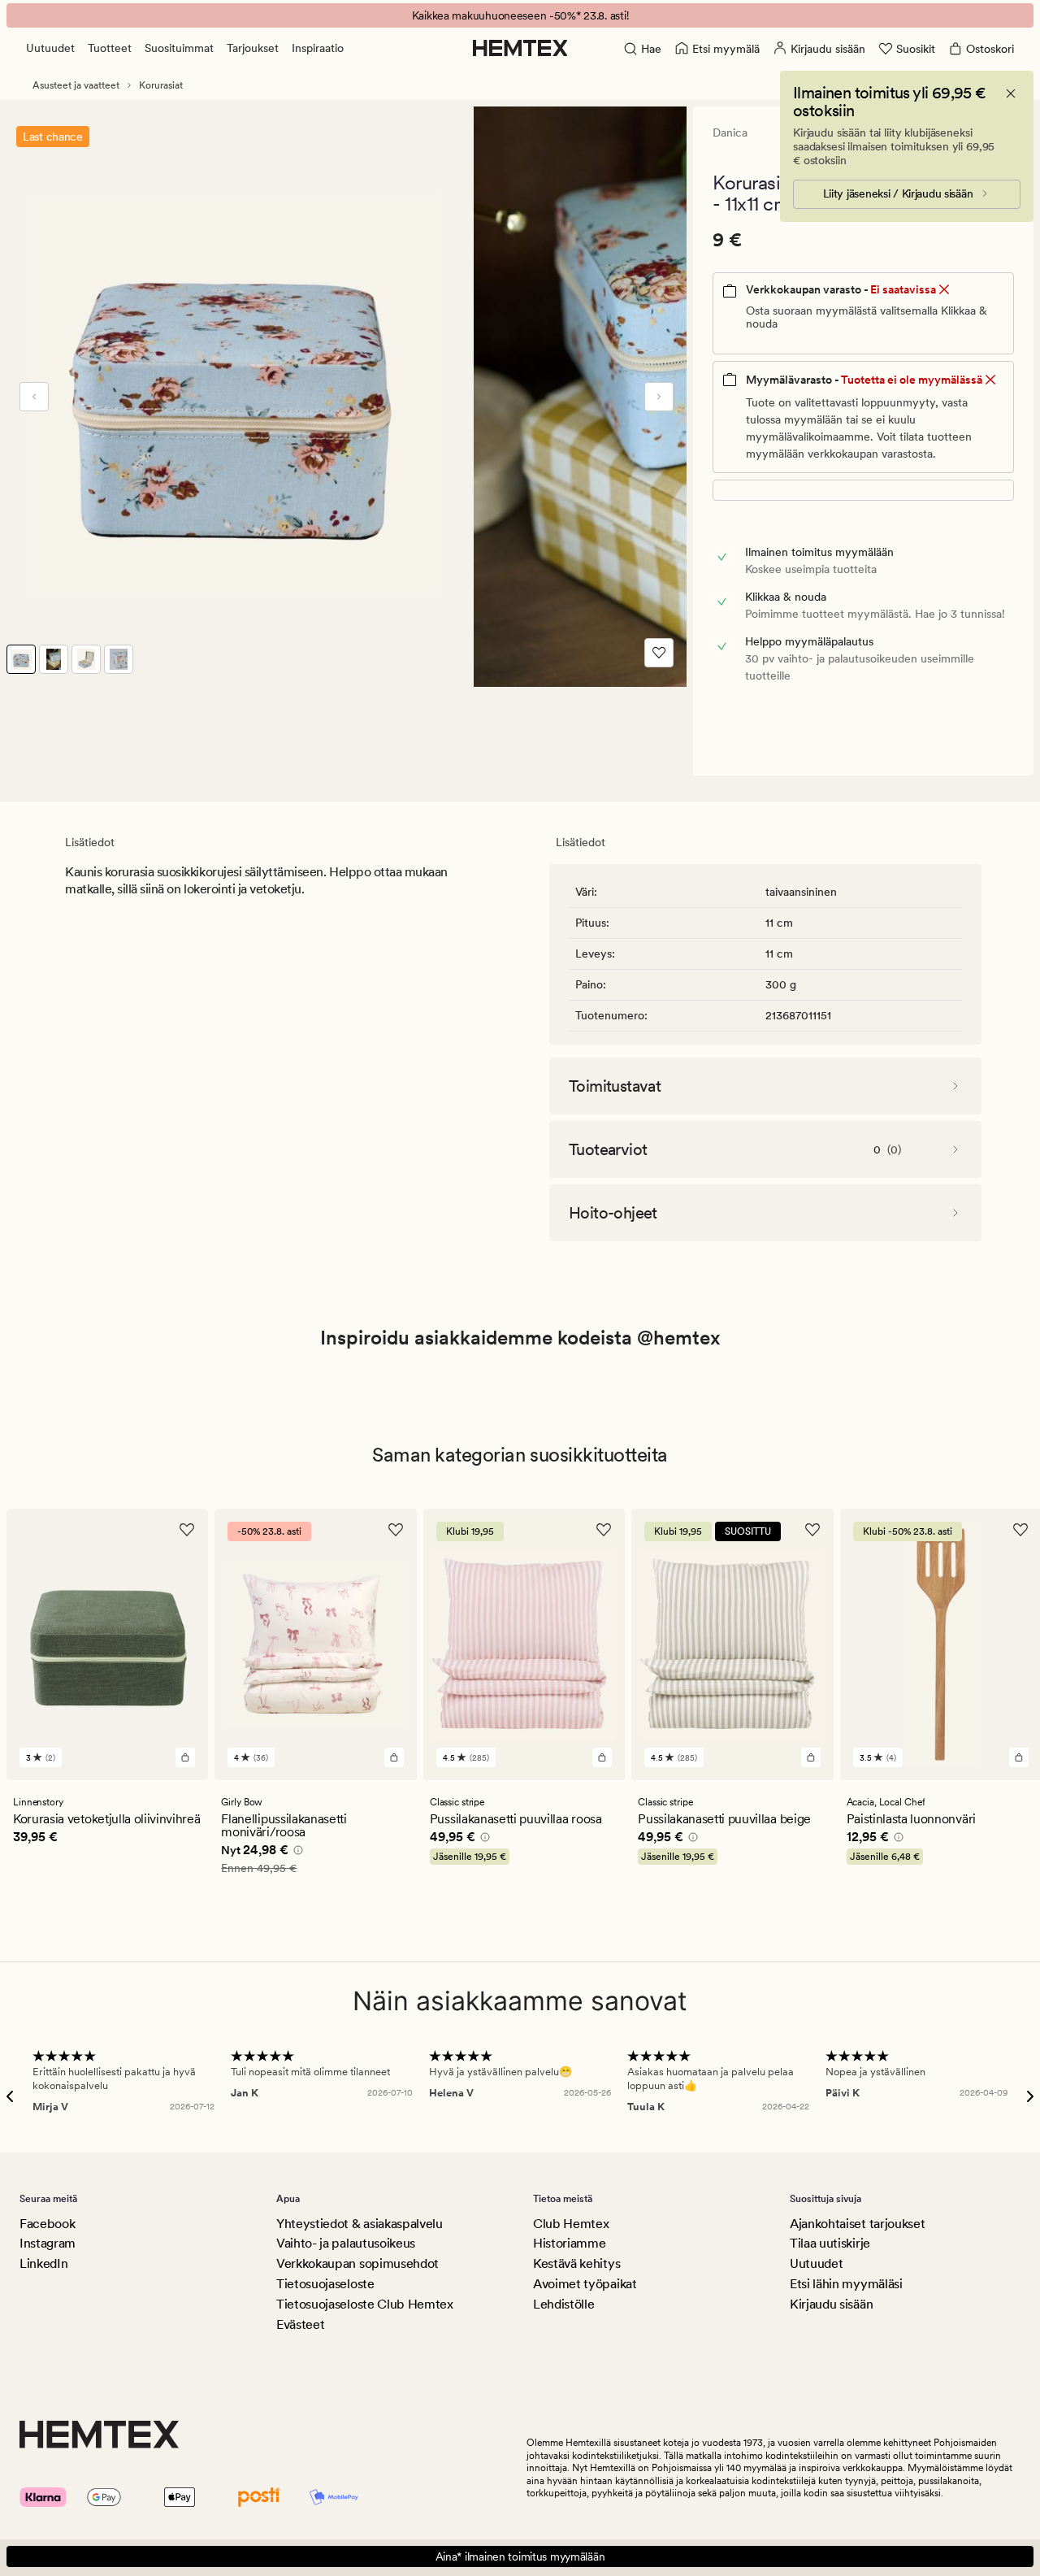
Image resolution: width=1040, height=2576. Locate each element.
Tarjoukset (253, 48)
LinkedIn (43, 2263)
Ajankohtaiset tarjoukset (857, 2224)
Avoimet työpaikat (585, 2284)
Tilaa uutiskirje (830, 2243)
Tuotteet (110, 48)
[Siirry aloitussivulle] (520, 48)
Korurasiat (161, 85)
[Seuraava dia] (659, 397)
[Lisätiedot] (296, 1853)
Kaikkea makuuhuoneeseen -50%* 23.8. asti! (520, 15)
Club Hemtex (571, 2224)
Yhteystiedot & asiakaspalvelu (360, 2224)
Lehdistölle (563, 2304)
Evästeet (300, 2324)
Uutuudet (50, 48)
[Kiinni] (1011, 93)
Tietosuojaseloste (325, 2284)
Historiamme (569, 2243)
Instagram (48, 2243)
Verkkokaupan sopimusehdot (357, 2263)
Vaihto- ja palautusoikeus (346, 2243)
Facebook (47, 2224)
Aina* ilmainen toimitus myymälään (520, 2556)
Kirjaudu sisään (831, 2304)
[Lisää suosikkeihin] (659, 653)
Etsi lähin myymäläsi (846, 2284)
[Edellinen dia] (34, 397)
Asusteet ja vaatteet (76, 85)
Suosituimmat (179, 48)
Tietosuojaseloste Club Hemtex (365, 2304)
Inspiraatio (318, 48)
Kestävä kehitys (576, 2263)
